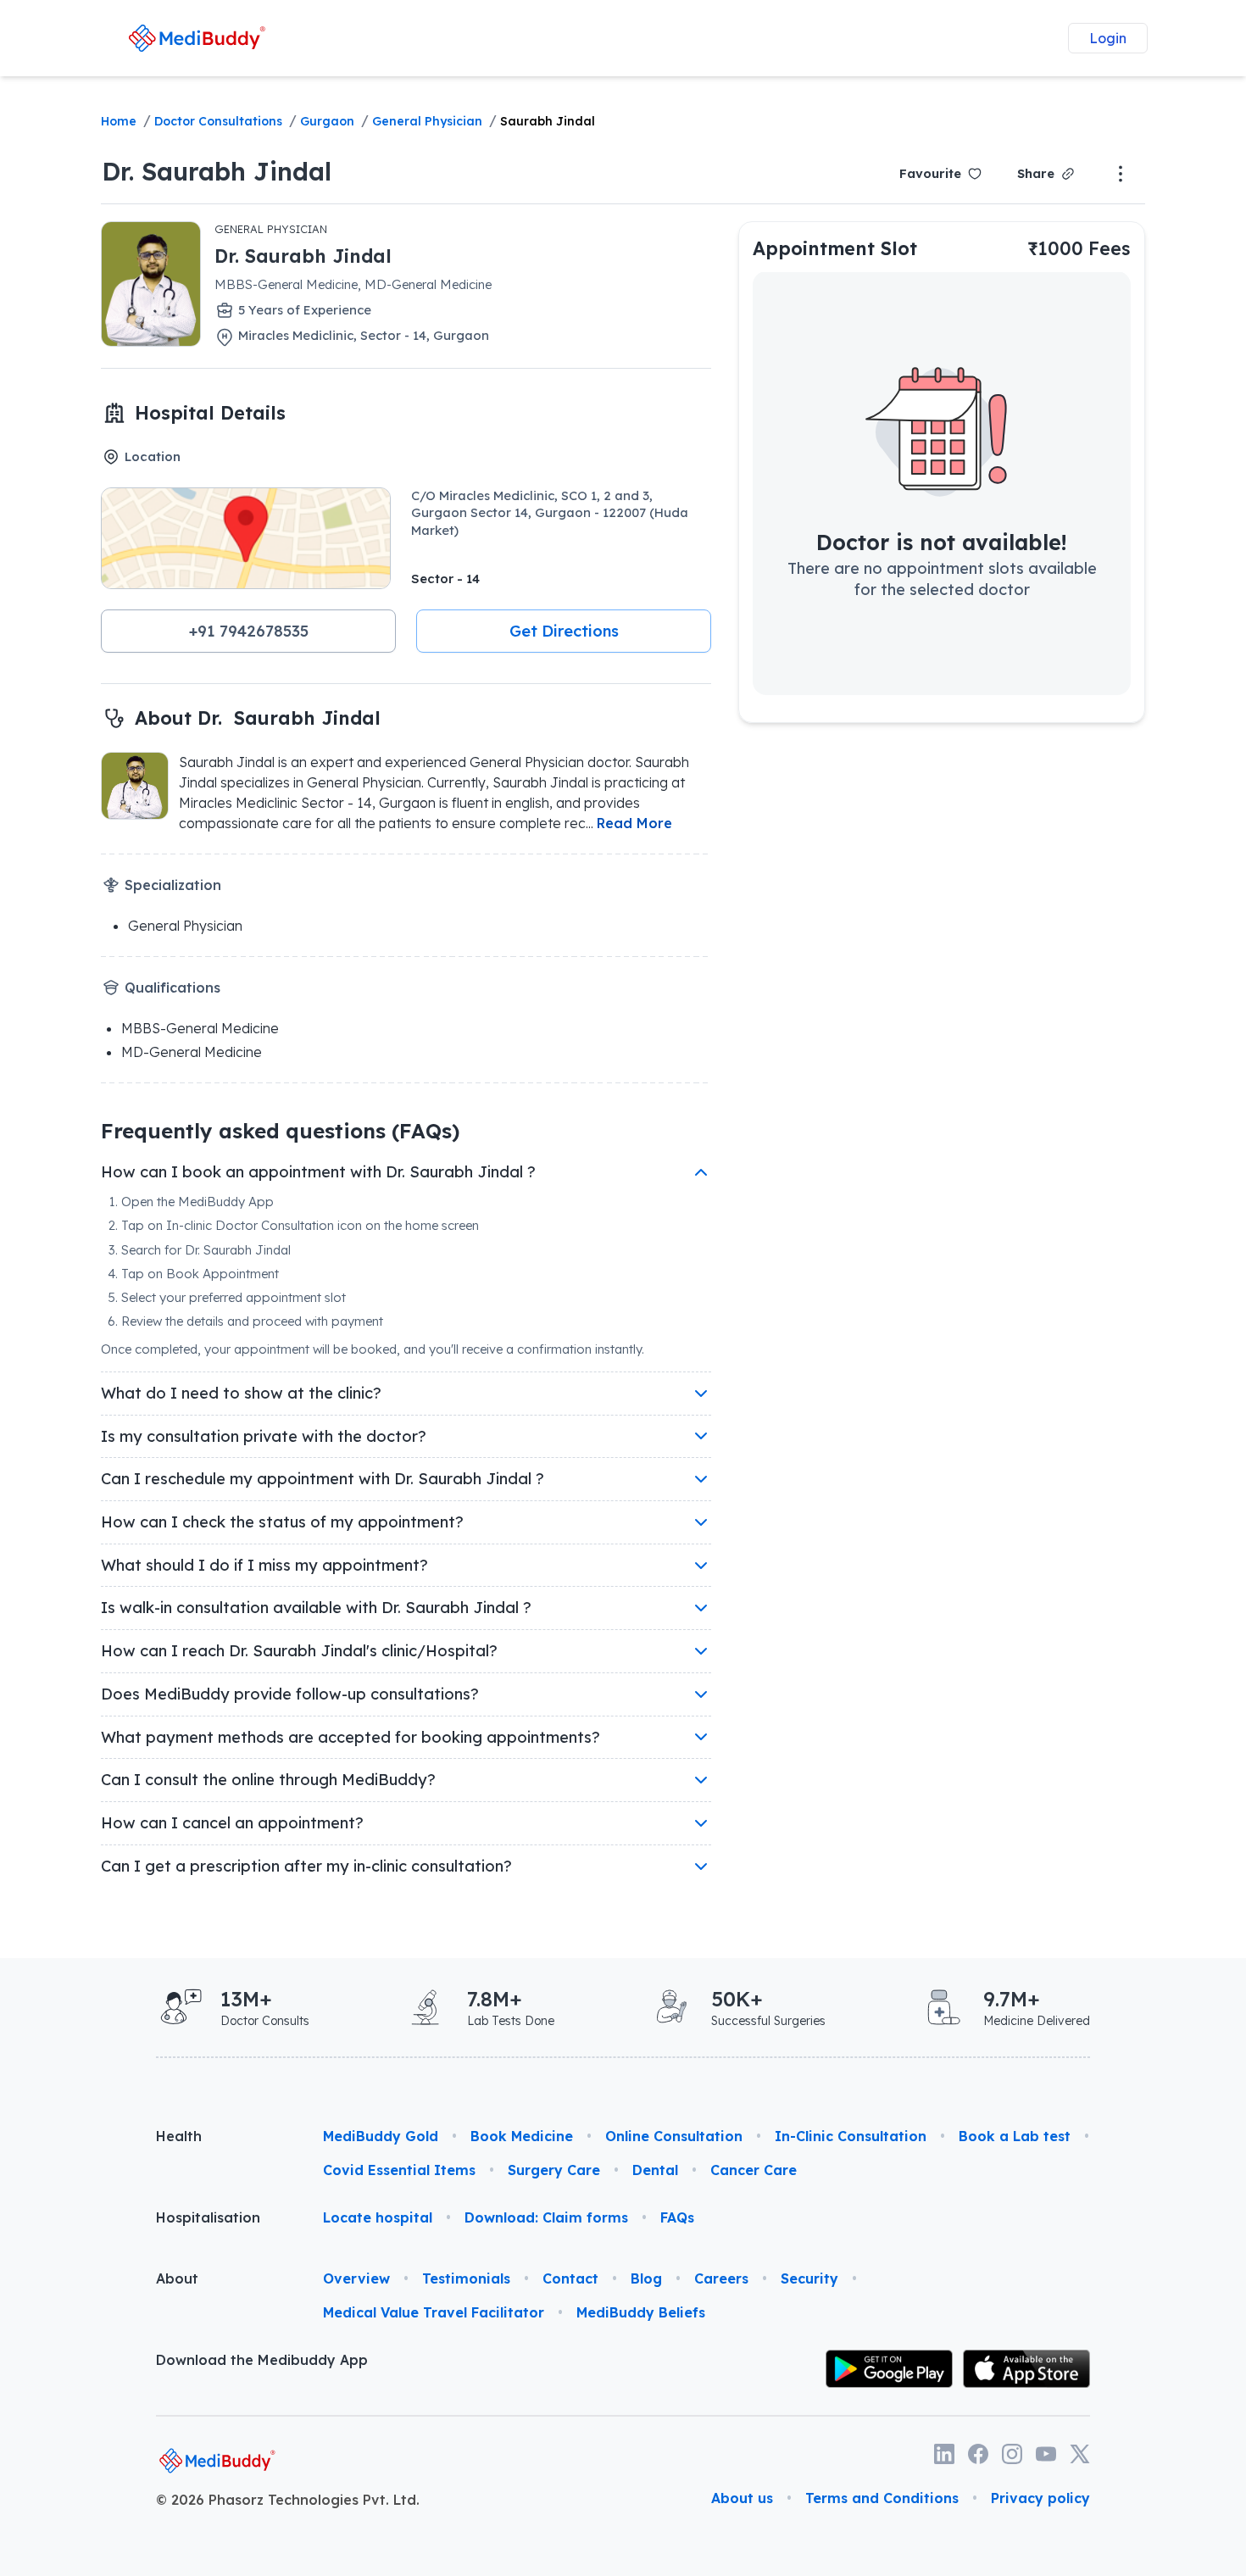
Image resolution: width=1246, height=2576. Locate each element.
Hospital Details (210, 412)
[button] (248, 631)
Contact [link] (570, 2278)
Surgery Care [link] (554, 2170)
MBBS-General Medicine (200, 1028)
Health (179, 2136)
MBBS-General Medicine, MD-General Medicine (353, 284)
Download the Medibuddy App (262, 2360)
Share (1036, 173)
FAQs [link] (677, 2217)
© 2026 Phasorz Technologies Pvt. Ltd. (288, 2500)
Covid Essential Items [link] (399, 2170)
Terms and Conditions (882, 2498)
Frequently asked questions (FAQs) (280, 1131)
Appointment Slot (835, 248)
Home (119, 121)
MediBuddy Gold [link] (381, 2136)
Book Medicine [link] (522, 2136)
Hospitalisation (208, 2217)
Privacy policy (1040, 2498)
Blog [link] (646, 2278)
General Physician (427, 121)
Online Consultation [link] (674, 2136)
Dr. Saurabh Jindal (217, 171)
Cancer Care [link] (754, 2170)
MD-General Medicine (192, 1052)
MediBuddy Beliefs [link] (641, 2312)
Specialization (173, 885)
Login (1108, 38)
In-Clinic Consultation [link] (851, 2136)
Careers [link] (721, 2278)
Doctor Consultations (218, 121)
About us (742, 2498)
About (177, 2278)
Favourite (930, 173)
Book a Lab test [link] (1015, 2136)
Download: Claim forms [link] (546, 2217)
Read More (634, 823)
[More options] (1121, 174)
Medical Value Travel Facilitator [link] (434, 2312)
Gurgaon (327, 121)
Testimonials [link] (466, 2278)
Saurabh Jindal (548, 121)
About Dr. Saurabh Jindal (258, 718)
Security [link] (809, 2278)
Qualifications (172, 988)
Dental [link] (655, 2170)
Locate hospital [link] (378, 2217)
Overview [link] (356, 2278)
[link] (197, 38)
